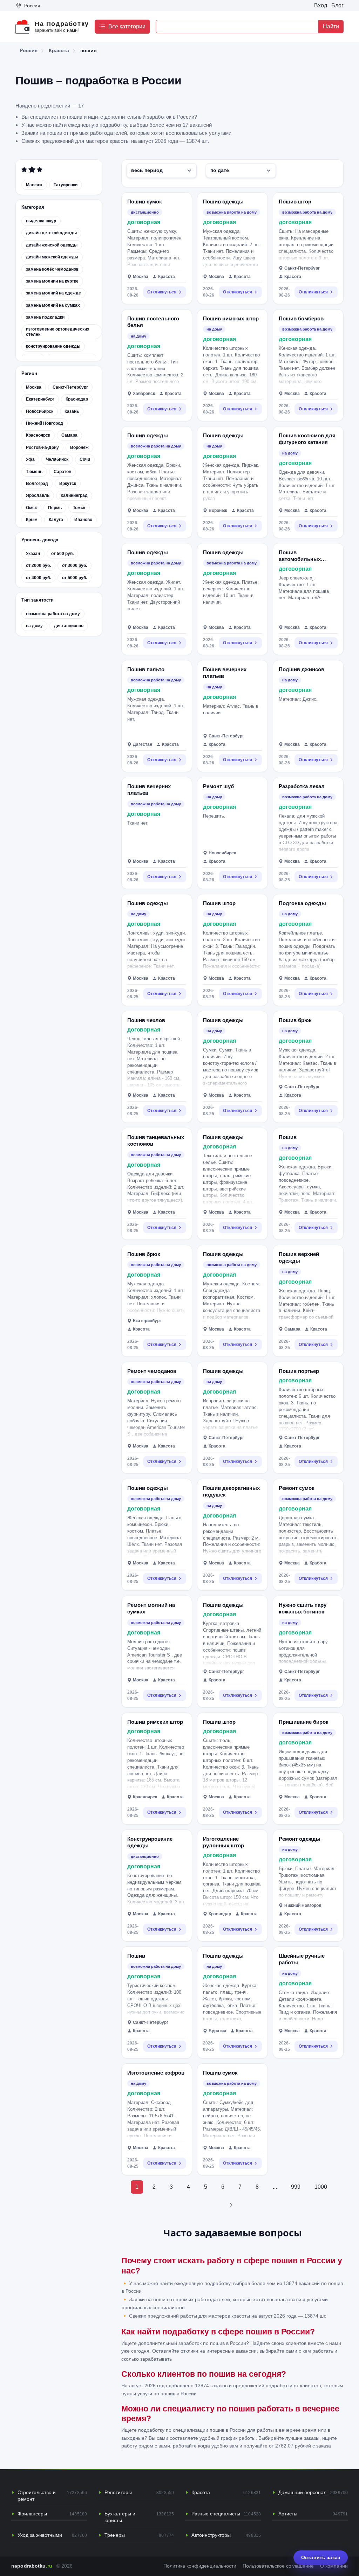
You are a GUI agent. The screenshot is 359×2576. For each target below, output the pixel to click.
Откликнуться (162, 292)
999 (296, 2187)
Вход (321, 5)
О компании (334, 2566)
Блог (337, 5)
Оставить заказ (321, 2557)
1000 (321, 2187)
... (275, 2187)
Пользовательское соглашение (278, 2566)
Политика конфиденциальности (200, 2566)
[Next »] (231, 2205)
